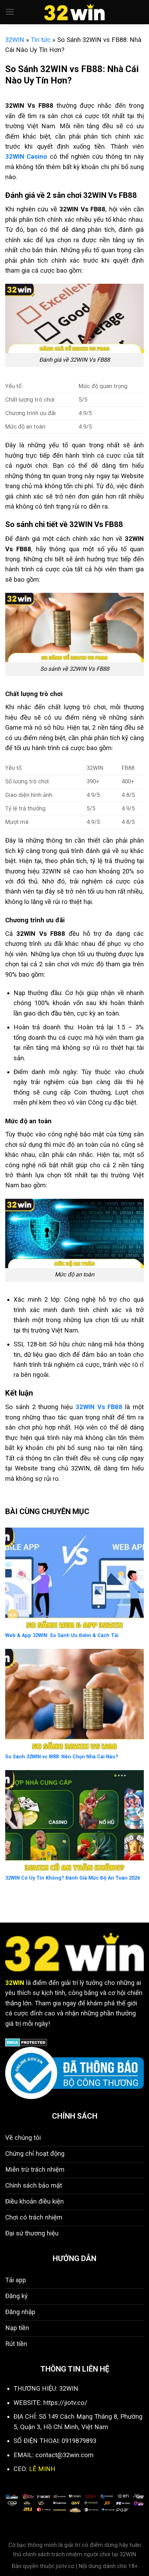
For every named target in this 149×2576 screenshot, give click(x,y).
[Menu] (10, 12)
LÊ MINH (42, 2469)
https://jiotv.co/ (65, 2403)
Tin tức (41, 40)
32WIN (15, 40)
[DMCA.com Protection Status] (26, 2042)
